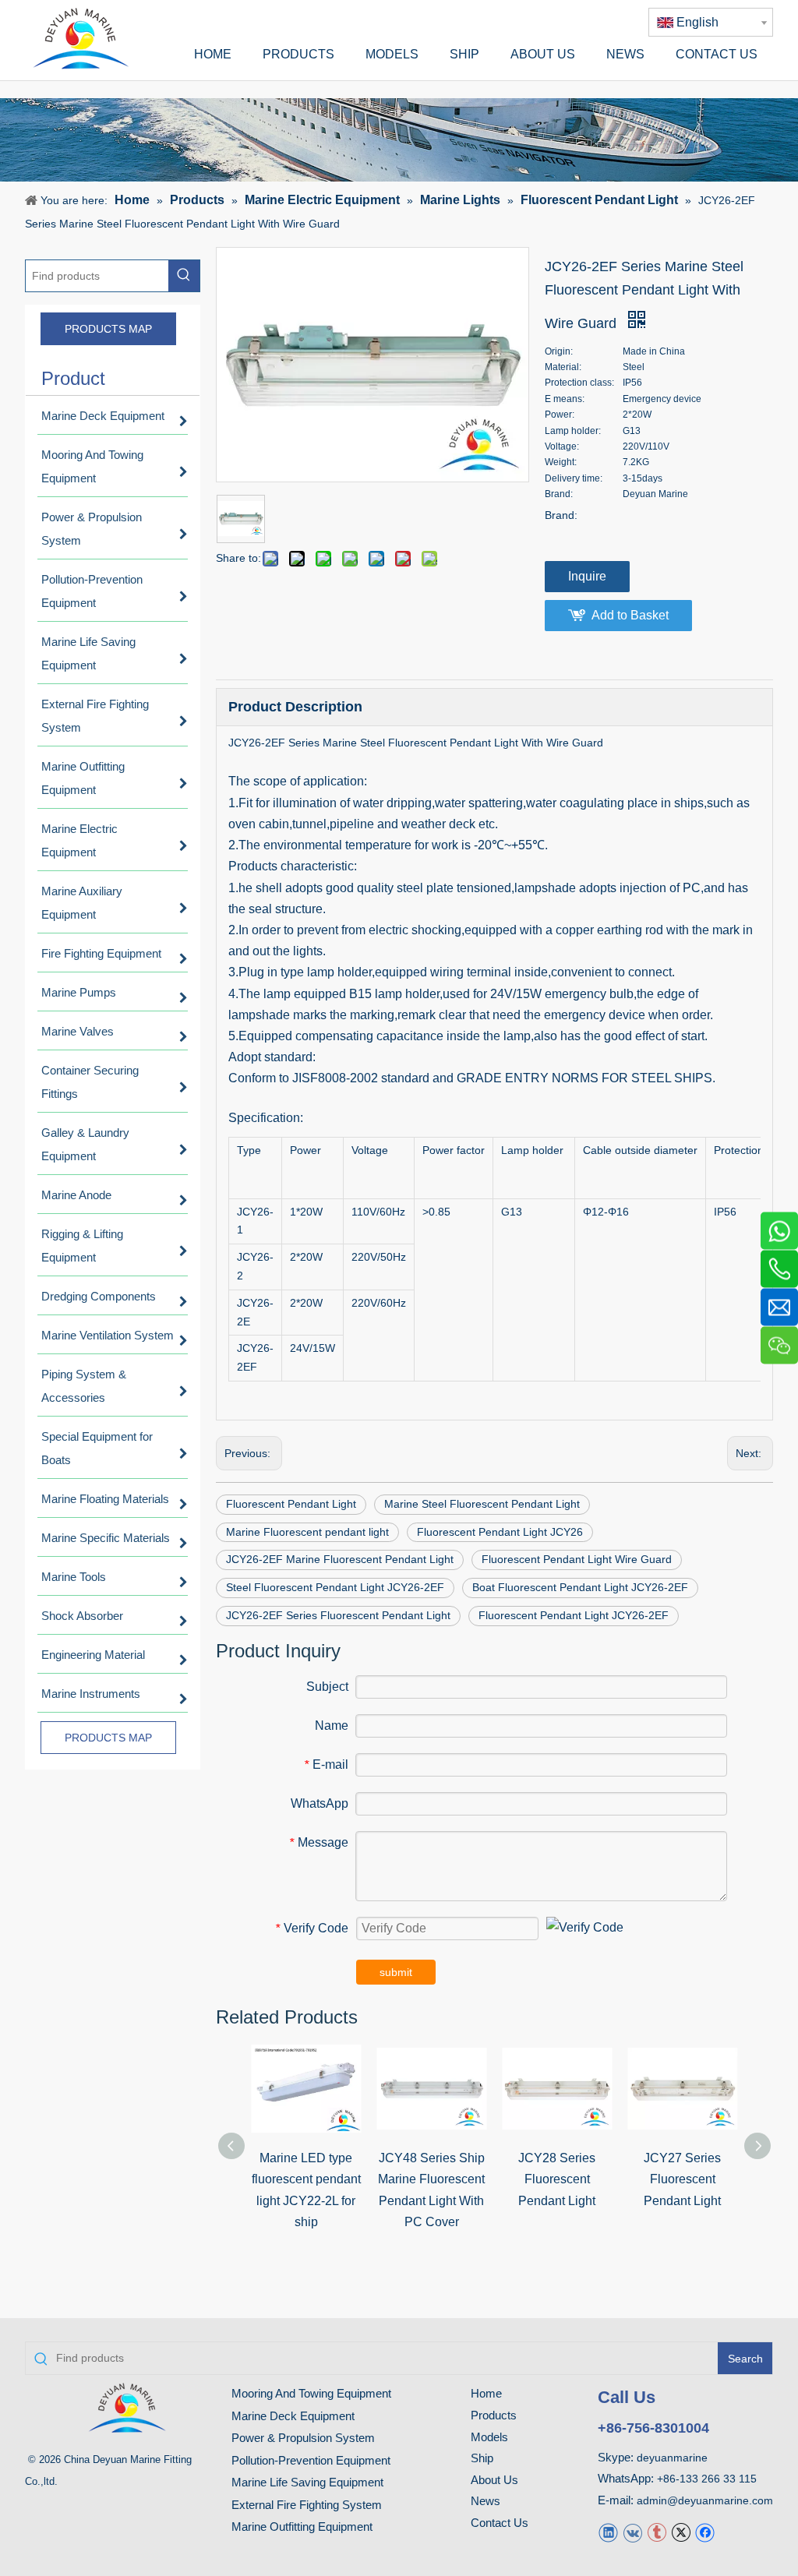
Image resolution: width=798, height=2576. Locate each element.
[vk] (632, 2532)
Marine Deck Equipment (293, 2416)
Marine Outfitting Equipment (302, 2527)
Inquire (587, 576)
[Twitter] (681, 2532)
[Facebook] (705, 2532)
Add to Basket (630, 615)
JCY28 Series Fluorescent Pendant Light (557, 2179)
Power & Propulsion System (303, 2438)
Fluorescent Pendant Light (291, 1504)
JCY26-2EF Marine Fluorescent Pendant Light (340, 1559)
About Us (494, 2480)
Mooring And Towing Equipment (311, 2393)
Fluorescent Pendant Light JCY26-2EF (574, 1615)
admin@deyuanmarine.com (705, 2500)
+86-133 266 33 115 (707, 2479)
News (486, 2501)
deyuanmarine (672, 2458)
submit (396, 1972)
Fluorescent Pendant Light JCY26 (500, 1532)
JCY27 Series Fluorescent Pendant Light (682, 2179)
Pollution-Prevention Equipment (311, 2460)
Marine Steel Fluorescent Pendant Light (482, 1504)
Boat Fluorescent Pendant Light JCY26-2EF (580, 1587)
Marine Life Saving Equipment (307, 2482)
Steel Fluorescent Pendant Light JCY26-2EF (335, 1587)
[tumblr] (657, 2532)
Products (494, 2415)
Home (486, 2393)
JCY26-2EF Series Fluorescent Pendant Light (338, 1615)
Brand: (561, 515)
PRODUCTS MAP (108, 329)
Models (489, 2437)
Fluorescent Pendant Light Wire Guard (577, 1559)
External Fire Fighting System (307, 2505)
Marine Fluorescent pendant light (307, 1532)
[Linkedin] (608, 2532)
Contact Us (500, 2523)
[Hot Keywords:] (184, 276)
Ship (482, 2458)
